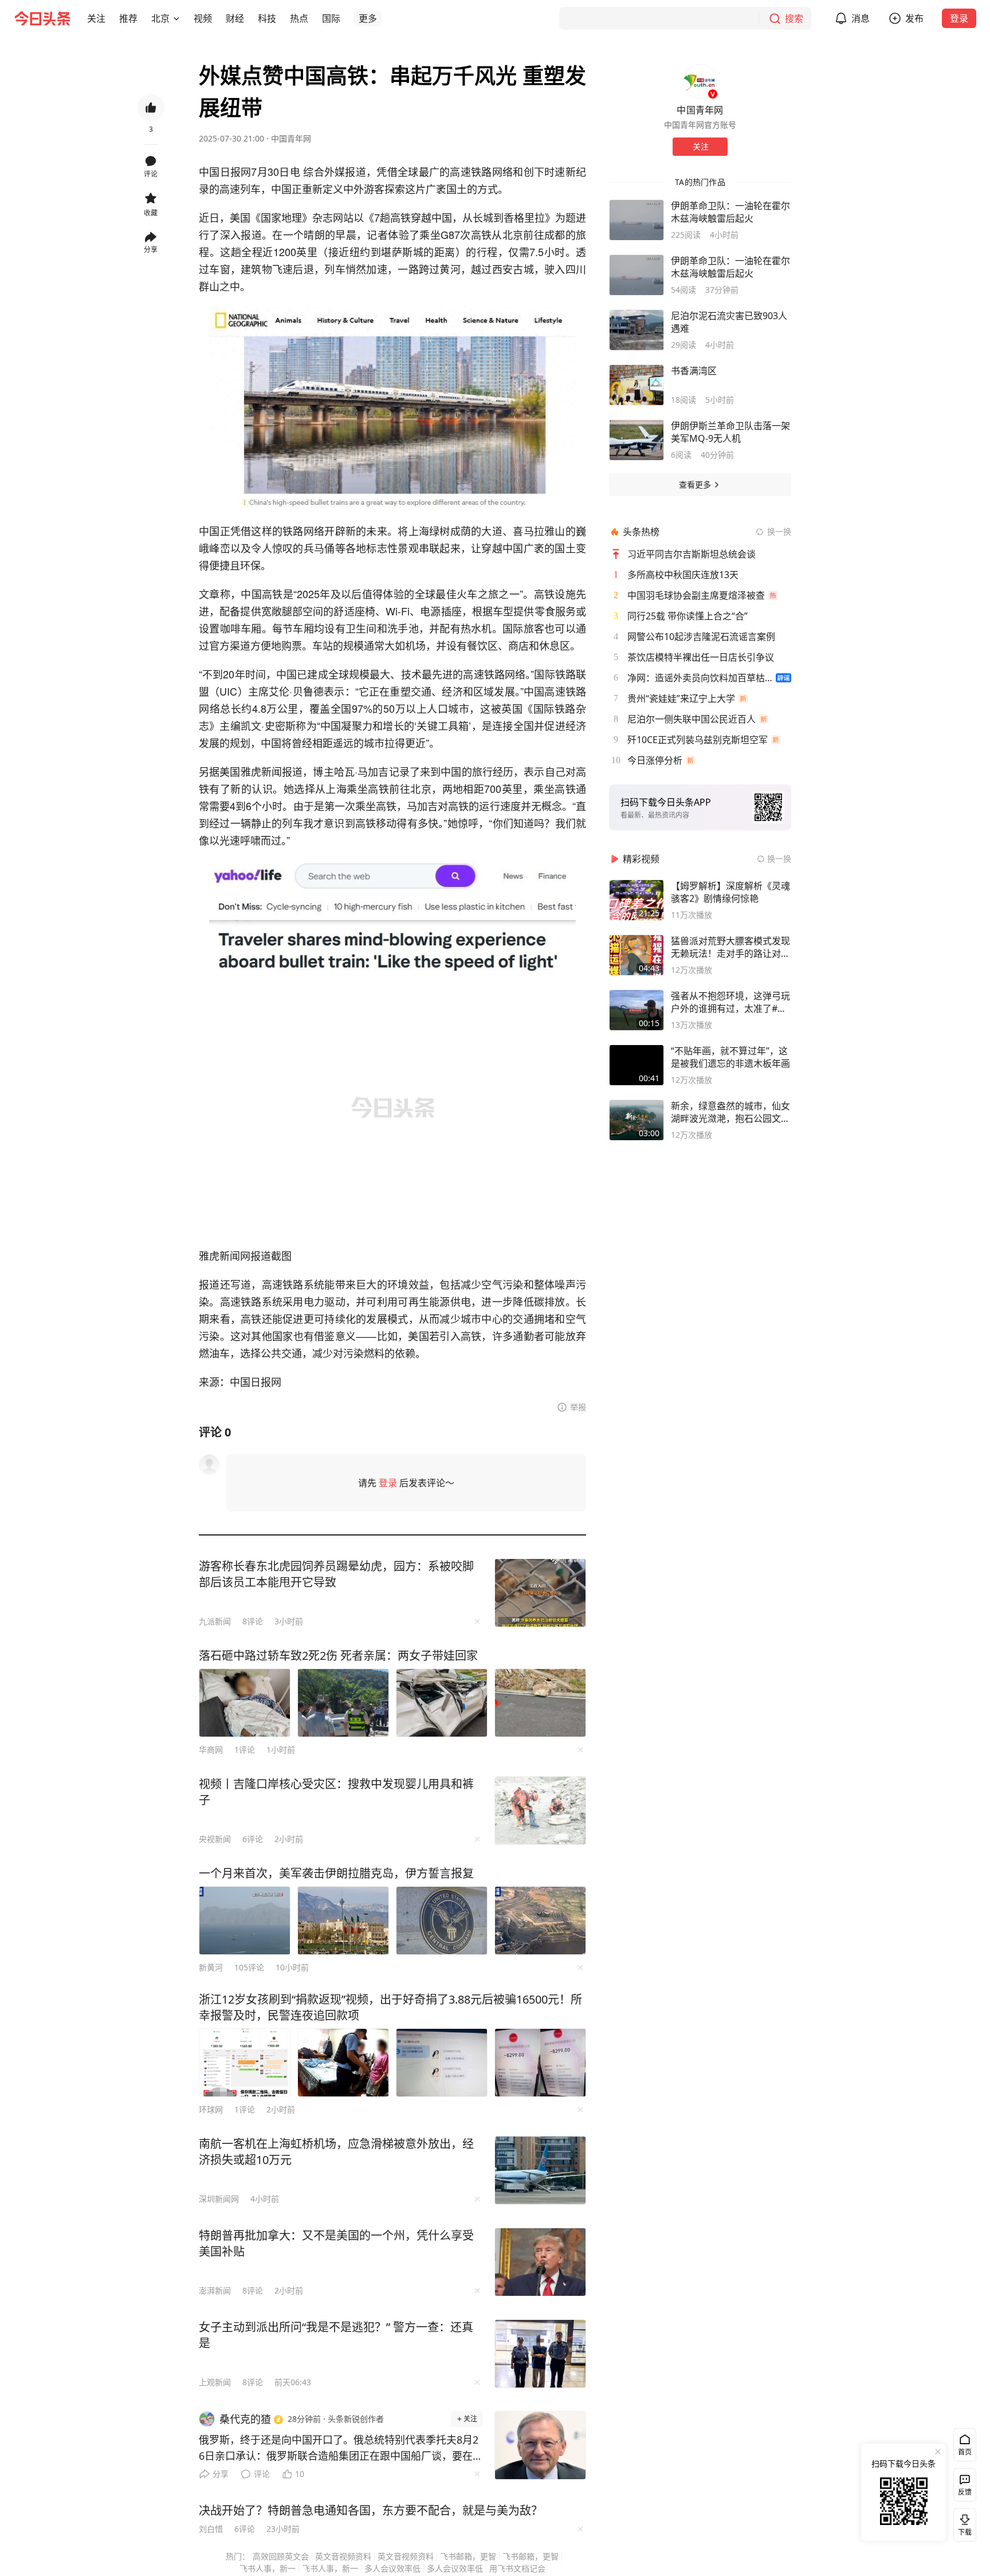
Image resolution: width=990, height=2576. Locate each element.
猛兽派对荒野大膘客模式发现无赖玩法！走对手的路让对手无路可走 (730, 947)
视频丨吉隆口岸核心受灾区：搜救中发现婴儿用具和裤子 (336, 1792)
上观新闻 (215, 2382)
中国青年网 (291, 138)
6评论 (253, 1839)
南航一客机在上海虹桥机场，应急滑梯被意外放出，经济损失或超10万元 (336, 2152)
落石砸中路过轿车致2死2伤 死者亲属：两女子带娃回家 (338, 1656)
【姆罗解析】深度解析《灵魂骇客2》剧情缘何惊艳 (730, 892)
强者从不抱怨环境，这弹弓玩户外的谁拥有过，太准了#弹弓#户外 (730, 1002)
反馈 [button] (965, 2492)
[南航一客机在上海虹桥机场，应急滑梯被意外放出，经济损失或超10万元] (540, 2170)
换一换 (779, 531)
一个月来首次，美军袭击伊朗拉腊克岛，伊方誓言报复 (336, 1873)
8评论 (253, 1621)
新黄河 (211, 1967)
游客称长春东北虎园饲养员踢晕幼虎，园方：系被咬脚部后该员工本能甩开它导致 (336, 1574)
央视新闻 (215, 1839)
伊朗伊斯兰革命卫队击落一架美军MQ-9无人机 (730, 432)
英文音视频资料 (343, 2556)
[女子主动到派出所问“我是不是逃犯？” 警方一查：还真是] (540, 2354)
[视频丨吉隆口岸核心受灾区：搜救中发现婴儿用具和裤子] (540, 1811)
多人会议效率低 (392, 2568)
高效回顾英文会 (281, 2556)
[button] (96, 18)
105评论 (249, 1967)
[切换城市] (176, 18)
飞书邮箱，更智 (468, 2556)
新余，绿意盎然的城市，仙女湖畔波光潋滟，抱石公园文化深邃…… (730, 1112)
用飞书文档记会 (517, 2568)
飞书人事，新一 (268, 2568)
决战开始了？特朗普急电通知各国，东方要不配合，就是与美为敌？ (371, 2510)
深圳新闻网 (219, 2199)
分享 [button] (151, 250)
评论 (262, 2474)
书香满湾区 (694, 371)
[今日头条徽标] (42, 18)
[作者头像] (700, 81)
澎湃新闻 (215, 2290)
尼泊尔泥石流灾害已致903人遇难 (729, 322)
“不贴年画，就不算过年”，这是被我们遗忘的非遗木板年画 (730, 1057)
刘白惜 (211, 2529)
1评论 (245, 1750)
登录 (959, 18)
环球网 (211, 2109)
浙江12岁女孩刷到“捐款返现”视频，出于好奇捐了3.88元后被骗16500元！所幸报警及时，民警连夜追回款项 (390, 2007)
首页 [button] (965, 2452)
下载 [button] (962, 2523)
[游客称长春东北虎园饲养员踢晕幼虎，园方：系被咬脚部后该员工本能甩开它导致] (540, 1593)
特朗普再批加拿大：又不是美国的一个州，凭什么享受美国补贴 (336, 2243)
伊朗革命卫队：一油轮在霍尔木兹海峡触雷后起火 (730, 212)
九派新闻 (215, 1621)
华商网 (211, 1750)
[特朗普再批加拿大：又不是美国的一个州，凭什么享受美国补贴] (540, 2262)
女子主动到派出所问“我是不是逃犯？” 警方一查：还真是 (336, 2335)
